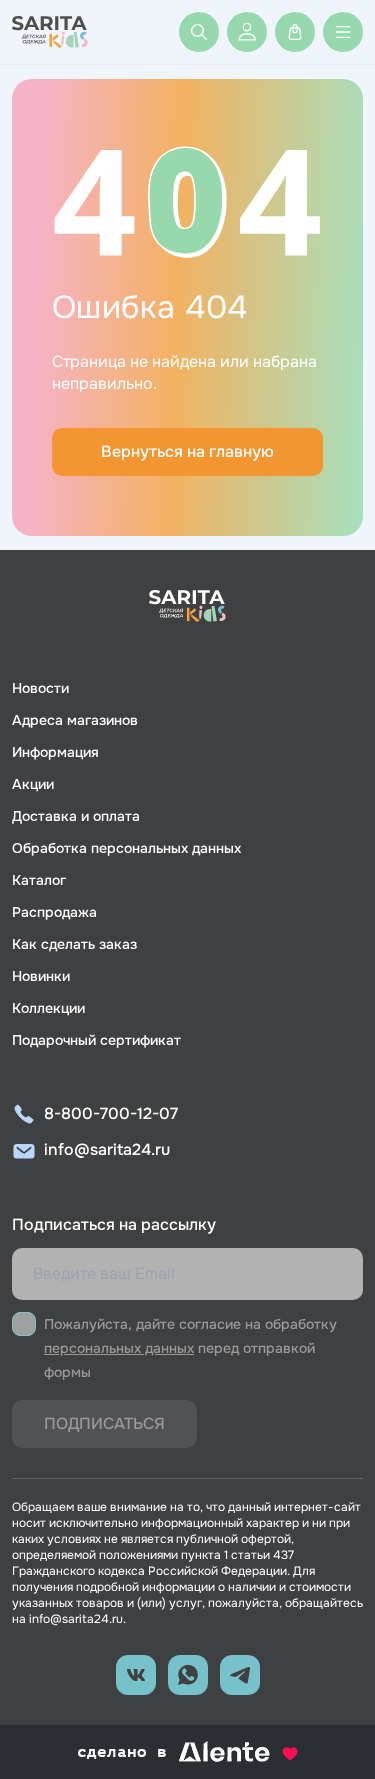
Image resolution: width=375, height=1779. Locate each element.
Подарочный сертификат (96, 1040)
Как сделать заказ (74, 944)
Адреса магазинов (75, 720)
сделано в (162, 1753)
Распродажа (54, 912)
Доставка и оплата (76, 816)
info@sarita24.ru (107, 1149)
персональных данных (119, 1348)
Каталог (39, 880)
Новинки (41, 976)
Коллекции (48, 1008)
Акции (33, 784)
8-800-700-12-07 (111, 1113)
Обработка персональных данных (126, 848)
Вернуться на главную (187, 451)
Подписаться (104, 1423)
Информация (55, 752)
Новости (40, 688)
